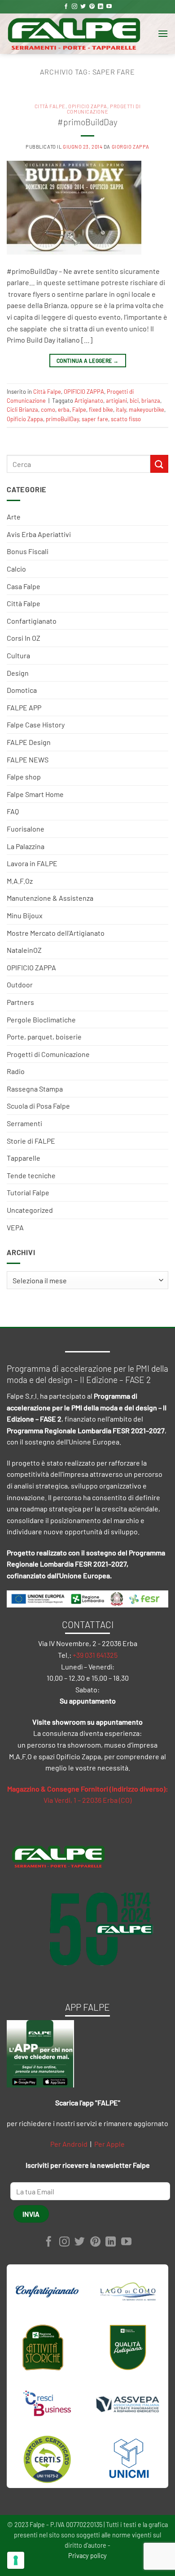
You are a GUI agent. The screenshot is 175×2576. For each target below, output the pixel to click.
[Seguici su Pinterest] (92, 7)
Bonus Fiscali (28, 551)
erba (64, 410)
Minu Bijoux (25, 915)
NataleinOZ (24, 950)
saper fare (95, 419)
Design (18, 673)
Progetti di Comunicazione (48, 1054)
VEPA (15, 1227)
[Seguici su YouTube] (109, 7)
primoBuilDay (62, 419)
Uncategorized (30, 1210)
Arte (14, 517)
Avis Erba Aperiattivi (39, 534)
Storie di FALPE (31, 1141)
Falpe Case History (36, 724)
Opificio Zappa (25, 419)
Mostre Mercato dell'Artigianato (56, 933)
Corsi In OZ (24, 638)
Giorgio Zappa (131, 147)
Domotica (22, 690)
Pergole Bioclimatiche (41, 1019)
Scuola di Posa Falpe (38, 1106)
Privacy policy (87, 2556)
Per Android (69, 2144)
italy (121, 410)
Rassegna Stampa (35, 1089)
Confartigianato (32, 621)
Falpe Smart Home (35, 794)
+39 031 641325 (95, 1655)
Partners (20, 1002)
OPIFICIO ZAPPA (31, 967)
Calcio (16, 569)
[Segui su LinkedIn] (101, 7)
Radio (16, 1071)
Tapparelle (24, 1158)
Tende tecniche (31, 1175)
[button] (163, 33)
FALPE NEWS (28, 760)
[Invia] (159, 464)
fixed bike (101, 410)
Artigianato (89, 401)
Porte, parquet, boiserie (44, 1037)
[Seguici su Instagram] (74, 7)
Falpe (79, 410)
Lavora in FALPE (32, 863)
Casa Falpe (24, 586)
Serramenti (24, 1123)
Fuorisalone (26, 829)
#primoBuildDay (87, 122)
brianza (151, 401)
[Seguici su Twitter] (83, 7)
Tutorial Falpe (28, 1192)
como (48, 410)
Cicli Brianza (22, 410)
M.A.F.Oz (20, 881)
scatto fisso (126, 419)
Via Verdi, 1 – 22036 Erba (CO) (87, 1800)
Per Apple (109, 2144)
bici (134, 401)
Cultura (18, 655)
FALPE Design (29, 742)
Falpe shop (24, 777)
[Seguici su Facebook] (66, 7)
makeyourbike (147, 410)
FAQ (13, 811)
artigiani (116, 401)
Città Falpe (24, 603)
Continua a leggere (87, 361)
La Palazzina (26, 846)
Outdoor (20, 984)
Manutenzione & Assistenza (50, 898)
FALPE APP (24, 707)
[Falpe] (74, 34)
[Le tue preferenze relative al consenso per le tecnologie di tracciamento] (16, 2560)
